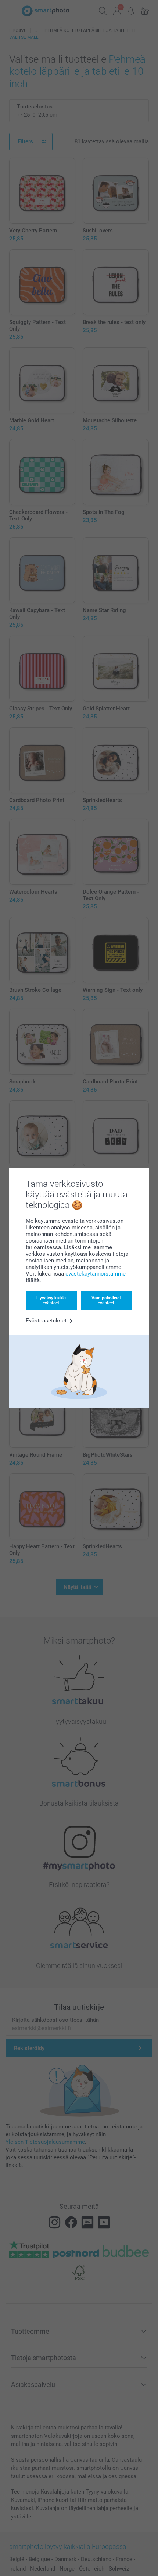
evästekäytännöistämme (96, 1274)
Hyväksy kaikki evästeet (51, 1300)
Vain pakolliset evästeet (106, 1300)
